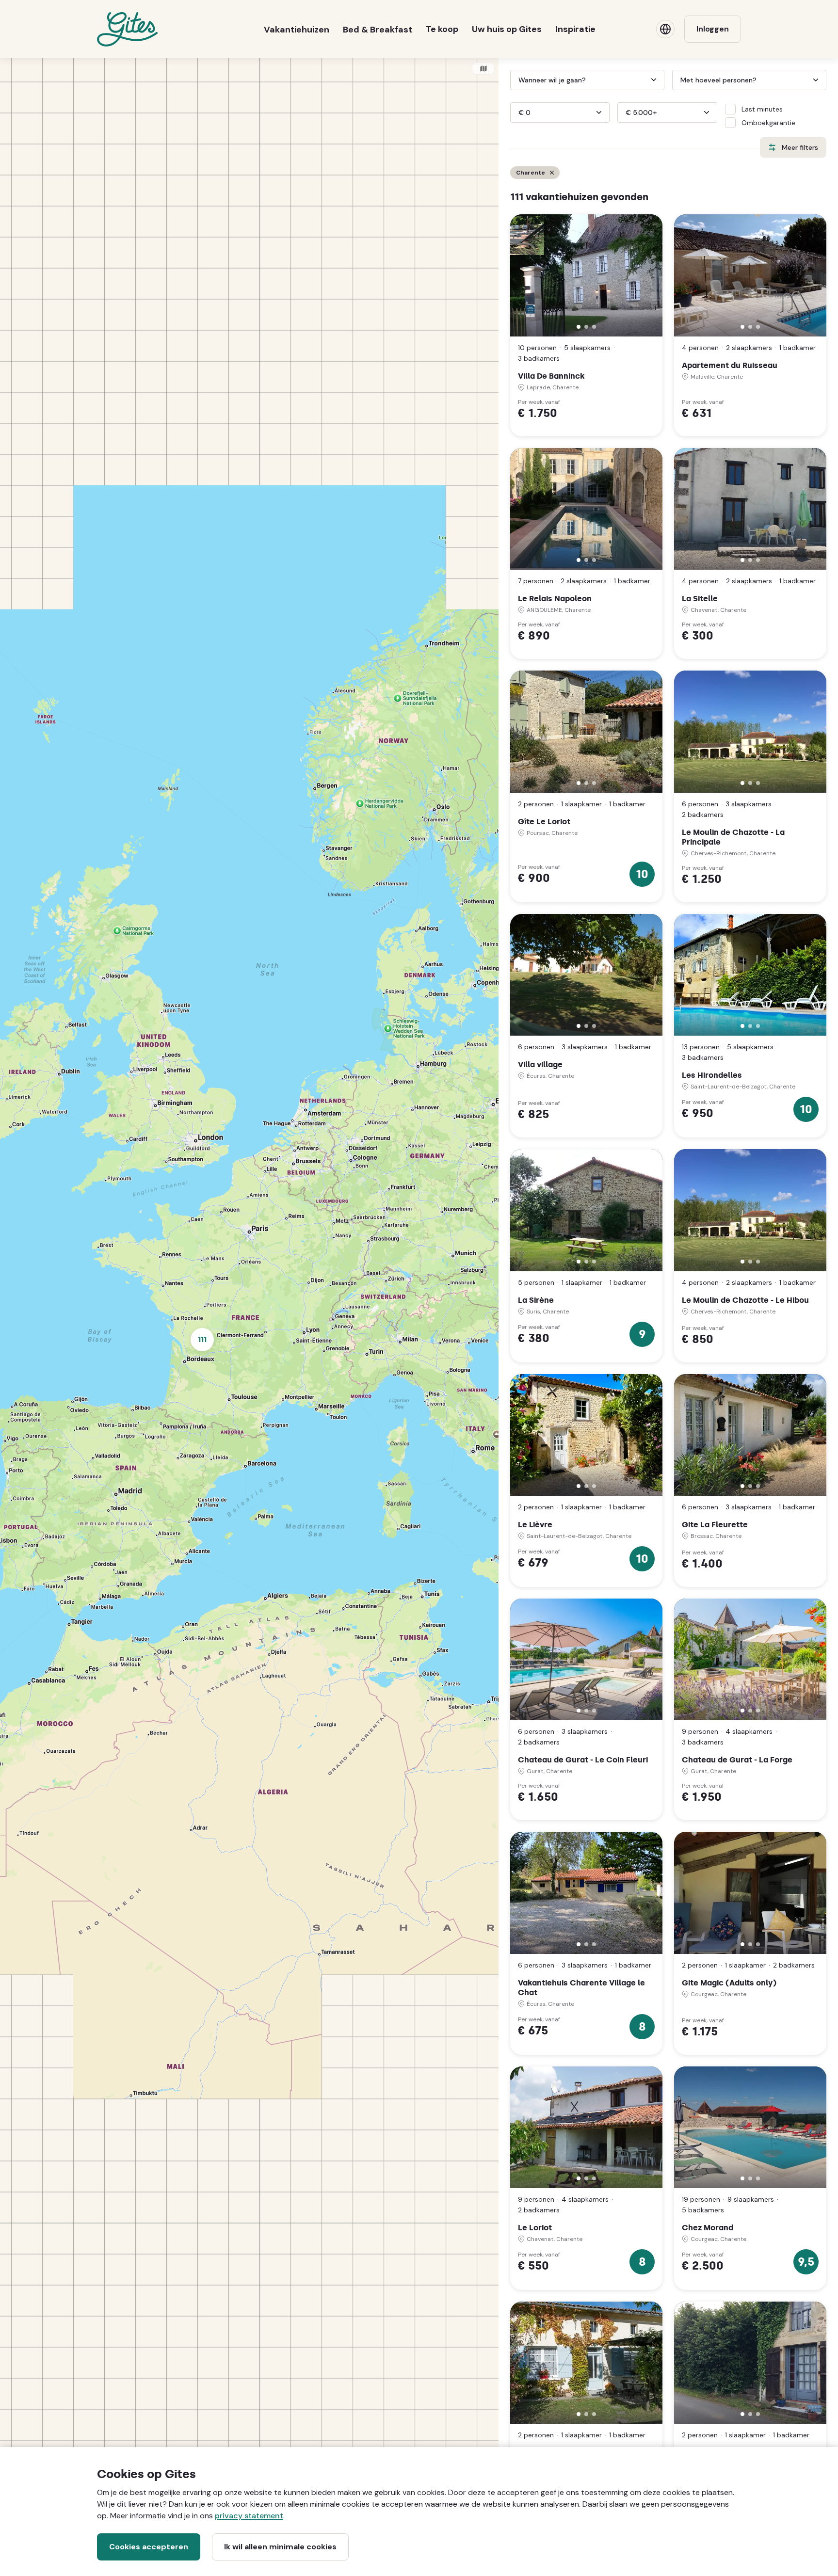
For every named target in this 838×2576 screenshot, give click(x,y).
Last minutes (762, 109)
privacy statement (249, 2516)
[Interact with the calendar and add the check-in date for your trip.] (515, 80)
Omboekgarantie (768, 123)
